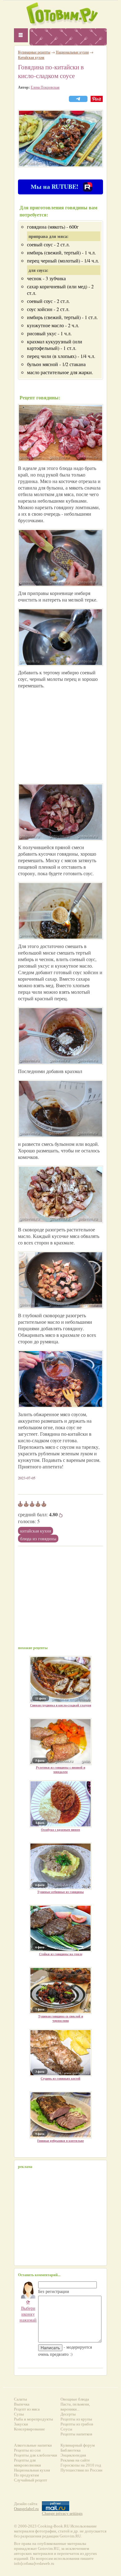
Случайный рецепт (31, 2480)
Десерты (68, 2414)
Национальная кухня (32, 2470)
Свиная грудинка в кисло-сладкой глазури (61, 1705)
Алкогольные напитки (33, 2445)
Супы (19, 2414)
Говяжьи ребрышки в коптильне (60, 2141)
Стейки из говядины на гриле (61, 1954)
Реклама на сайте (75, 2460)
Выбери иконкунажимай (28, 2311)
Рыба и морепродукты (34, 2419)
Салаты (20, 2399)
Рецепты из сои (27, 2450)
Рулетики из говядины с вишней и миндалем (61, 1769)
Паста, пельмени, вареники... (75, 2407)
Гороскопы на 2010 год (81, 2465)
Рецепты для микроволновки (27, 2463)
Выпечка (22, 2404)
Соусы (66, 2429)
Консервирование (29, 2429)
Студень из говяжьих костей (60, 2078)
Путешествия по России (81, 2470)
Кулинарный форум (78, 2445)
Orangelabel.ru (26, 2509)
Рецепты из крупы (76, 2419)
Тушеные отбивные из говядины (60, 1892)
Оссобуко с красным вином (60, 1830)
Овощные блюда (75, 2399)
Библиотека (71, 2450)
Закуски (21, 2424)
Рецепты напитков (76, 2434)
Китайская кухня (36, 1531)
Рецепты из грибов (77, 2424)
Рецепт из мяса (27, 2409)
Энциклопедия (73, 2455)
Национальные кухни (72, 52)
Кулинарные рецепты (34, 52)
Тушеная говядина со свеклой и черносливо (61, 2018)
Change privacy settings (62, 2513)
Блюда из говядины (38, 1539)
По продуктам (26, 2475)
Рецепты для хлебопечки (36, 2455)
